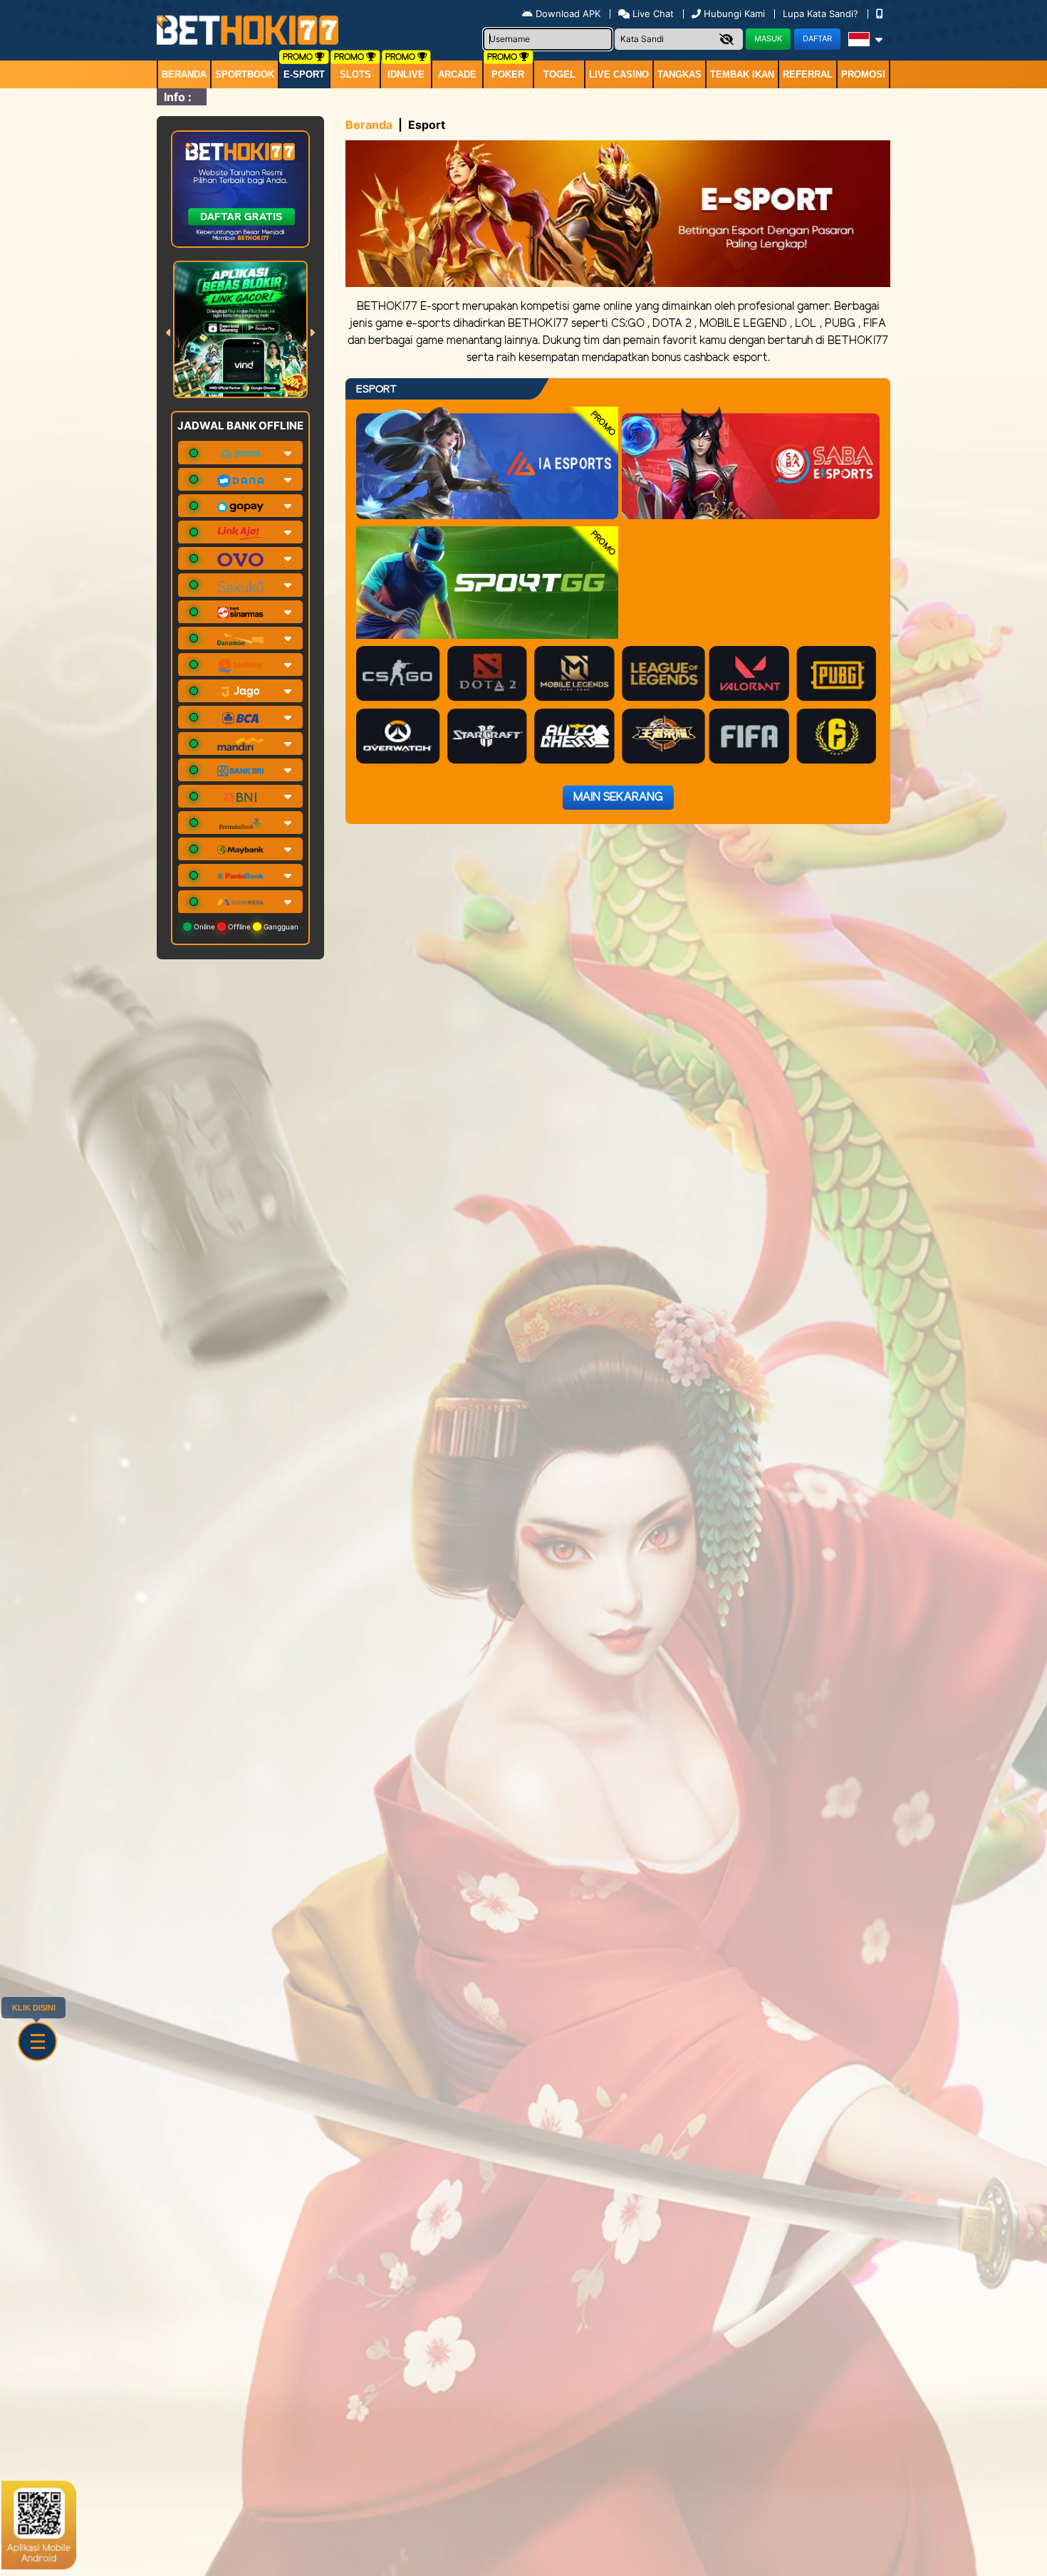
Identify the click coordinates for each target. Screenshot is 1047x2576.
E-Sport (304, 74)
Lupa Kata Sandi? (822, 14)
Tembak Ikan (742, 74)
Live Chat (652, 14)
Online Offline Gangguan (245, 927)
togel (559, 74)
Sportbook (245, 74)
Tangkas (679, 74)
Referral (808, 74)
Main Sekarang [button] (618, 797)
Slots (355, 74)
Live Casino (619, 74)
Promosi (863, 74)
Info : (178, 97)
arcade (457, 74)
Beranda (184, 74)
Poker (508, 74)
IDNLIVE (406, 74)
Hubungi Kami (734, 14)
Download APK (568, 14)
